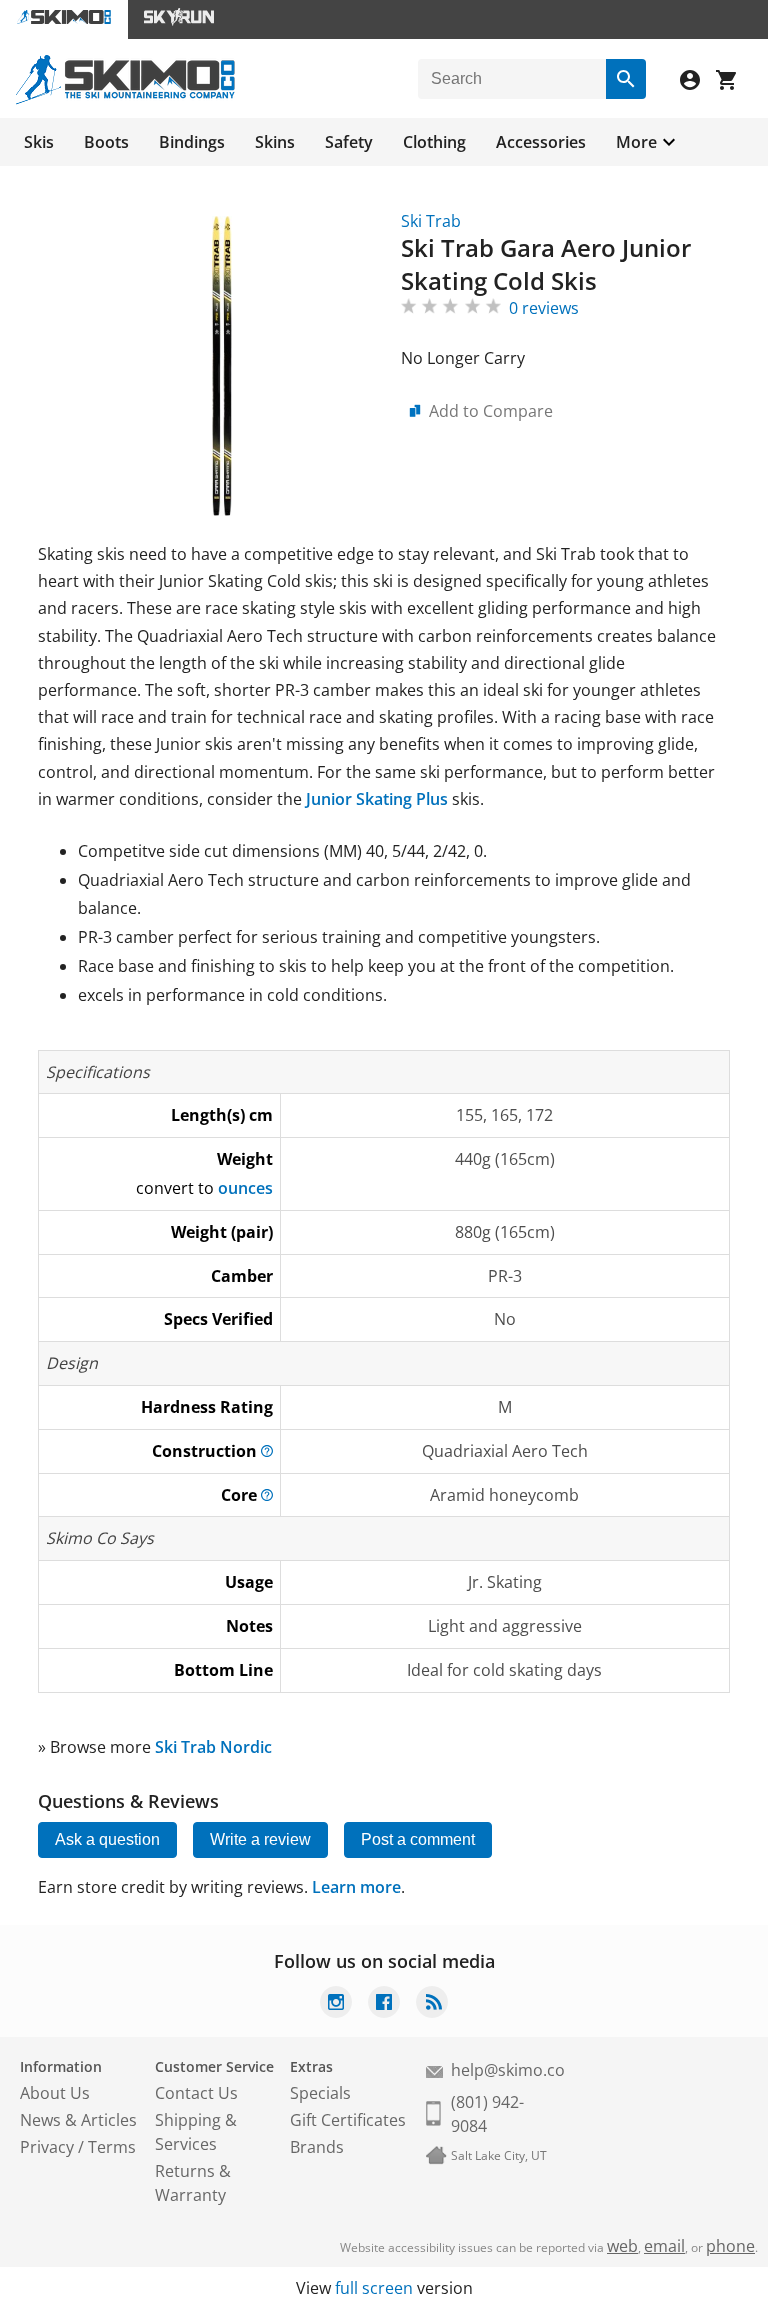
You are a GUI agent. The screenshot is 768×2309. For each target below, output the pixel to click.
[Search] (626, 79)
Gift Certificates (348, 2120)
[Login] (698, 82)
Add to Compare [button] (491, 411)
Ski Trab (431, 221)
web (622, 2246)
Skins (275, 142)
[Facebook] (384, 2004)
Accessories (541, 142)
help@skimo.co (508, 2070)
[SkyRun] (179, 19)
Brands (317, 2147)
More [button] (636, 142)
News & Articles (78, 2120)
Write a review (260, 1839)
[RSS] (432, 2004)
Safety (349, 142)
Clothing (434, 142)
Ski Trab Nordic (213, 1747)
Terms (112, 2147)
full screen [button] (374, 2288)
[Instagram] (336, 2004)
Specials (320, 2093)
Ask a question (107, 1839)
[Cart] (734, 82)
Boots (106, 142)
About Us (55, 2093)
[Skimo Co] (125, 99)
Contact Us (196, 2093)
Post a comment (418, 1839)
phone (730, 2246)
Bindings (192, 142)
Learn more (356, 1887)
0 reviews (544, 308)
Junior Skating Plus (377, 799)
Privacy (47, 2147)
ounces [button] (245, 1188)
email (664, 2246)
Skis (39, 142)
